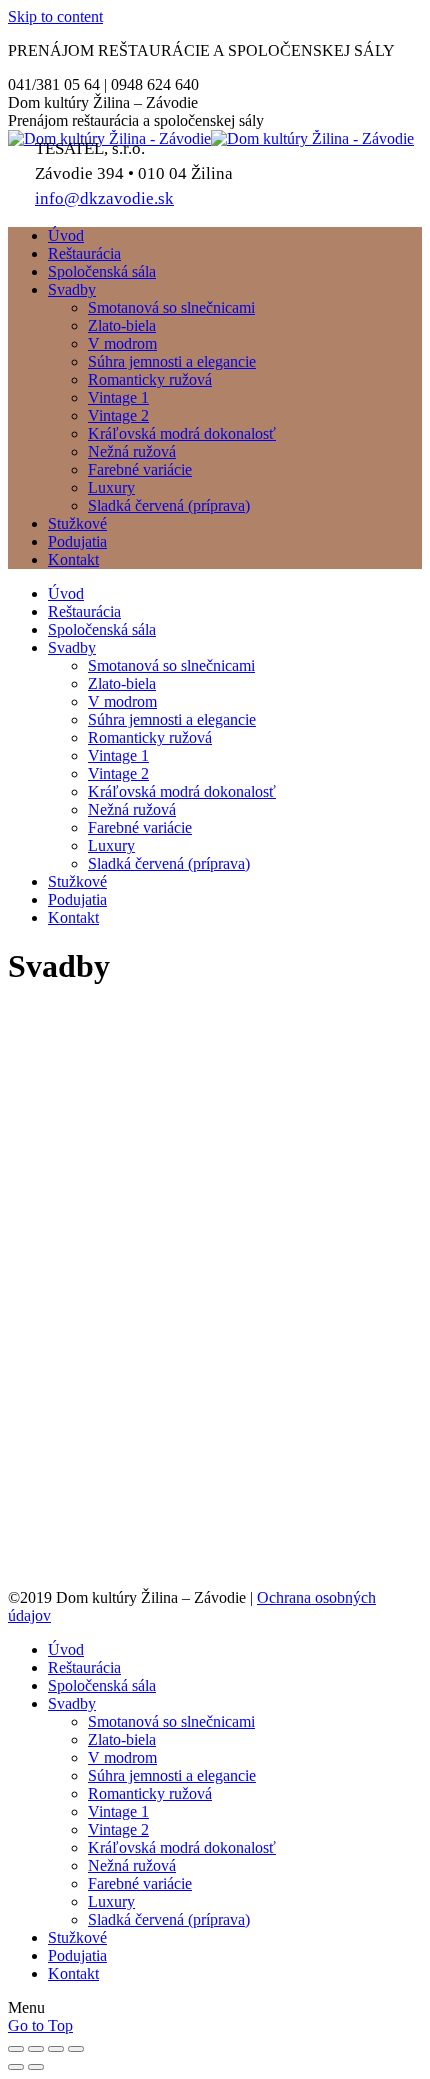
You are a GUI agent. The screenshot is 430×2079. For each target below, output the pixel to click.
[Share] (36, 2049)
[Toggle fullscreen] (56, 2049)
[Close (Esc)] (16, 2049)
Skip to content (55, 16)
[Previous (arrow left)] (16, 2067)
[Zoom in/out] (76, 2049)
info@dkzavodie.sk (104, 198)
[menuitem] (66, 235)
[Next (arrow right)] (36, 2067)
